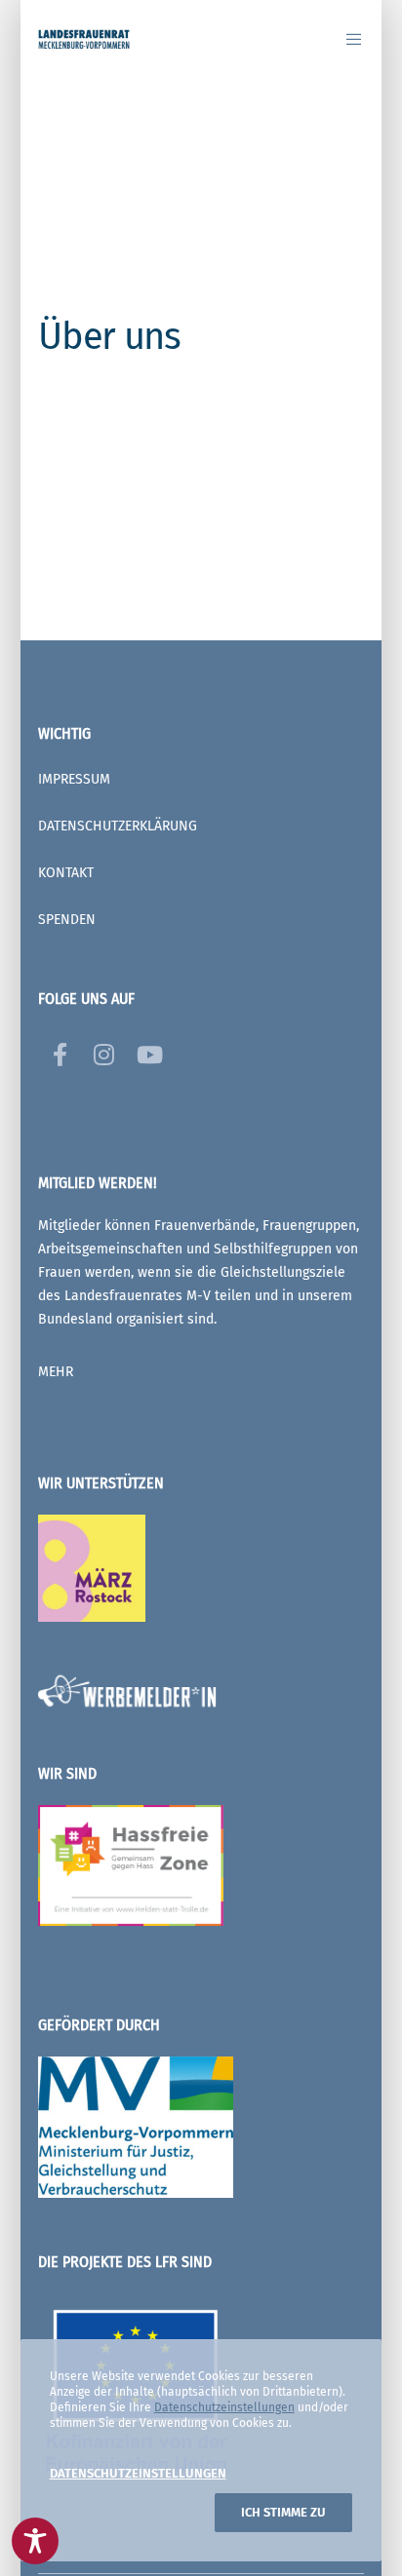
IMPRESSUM (74, 779)
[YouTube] (145, 1052)
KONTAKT (66, 873)
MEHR (56, 1372)
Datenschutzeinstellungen (224, 2407)
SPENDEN (67, 920)
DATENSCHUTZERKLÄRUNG (118, 826)
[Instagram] (102, 1052)
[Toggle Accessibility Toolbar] (35, 2541)
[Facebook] (60, 1052)
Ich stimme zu (283, 2512)
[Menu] (348, 39)
